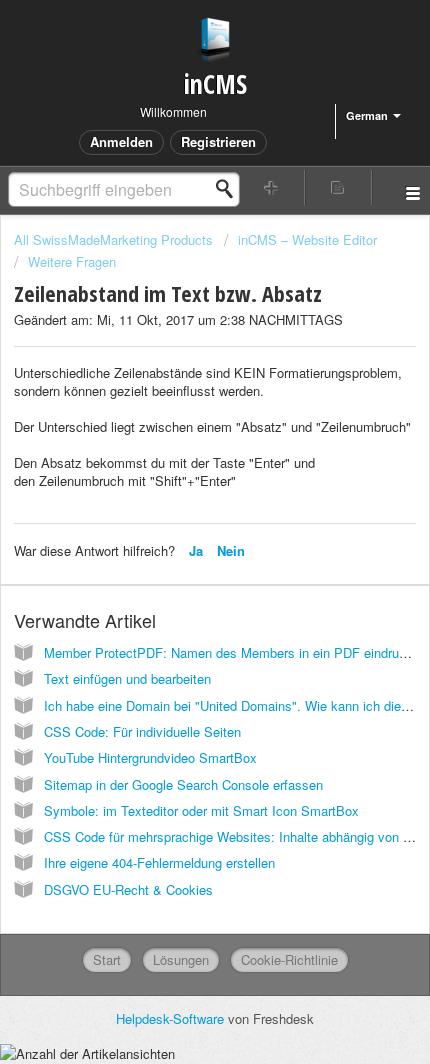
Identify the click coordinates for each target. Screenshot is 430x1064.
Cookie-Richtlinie (289, 959)
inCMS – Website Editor (307, 239)
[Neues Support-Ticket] (271, 187)
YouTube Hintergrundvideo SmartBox (150, 757)
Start (107, 959)
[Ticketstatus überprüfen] (338, 187)
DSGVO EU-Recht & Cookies (128, 889)
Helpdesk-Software (172, 1018)
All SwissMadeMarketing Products (113, 239)
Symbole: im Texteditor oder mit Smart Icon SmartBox (201, 810)
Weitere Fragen (72, 261)
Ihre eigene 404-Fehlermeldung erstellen (159, 862)
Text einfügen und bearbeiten (127, 678)
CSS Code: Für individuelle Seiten (142, 731)
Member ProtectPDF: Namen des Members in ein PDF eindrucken (235, 652)
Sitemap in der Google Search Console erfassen (183, 784)
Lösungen (181, 959)
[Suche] (230, 189)
